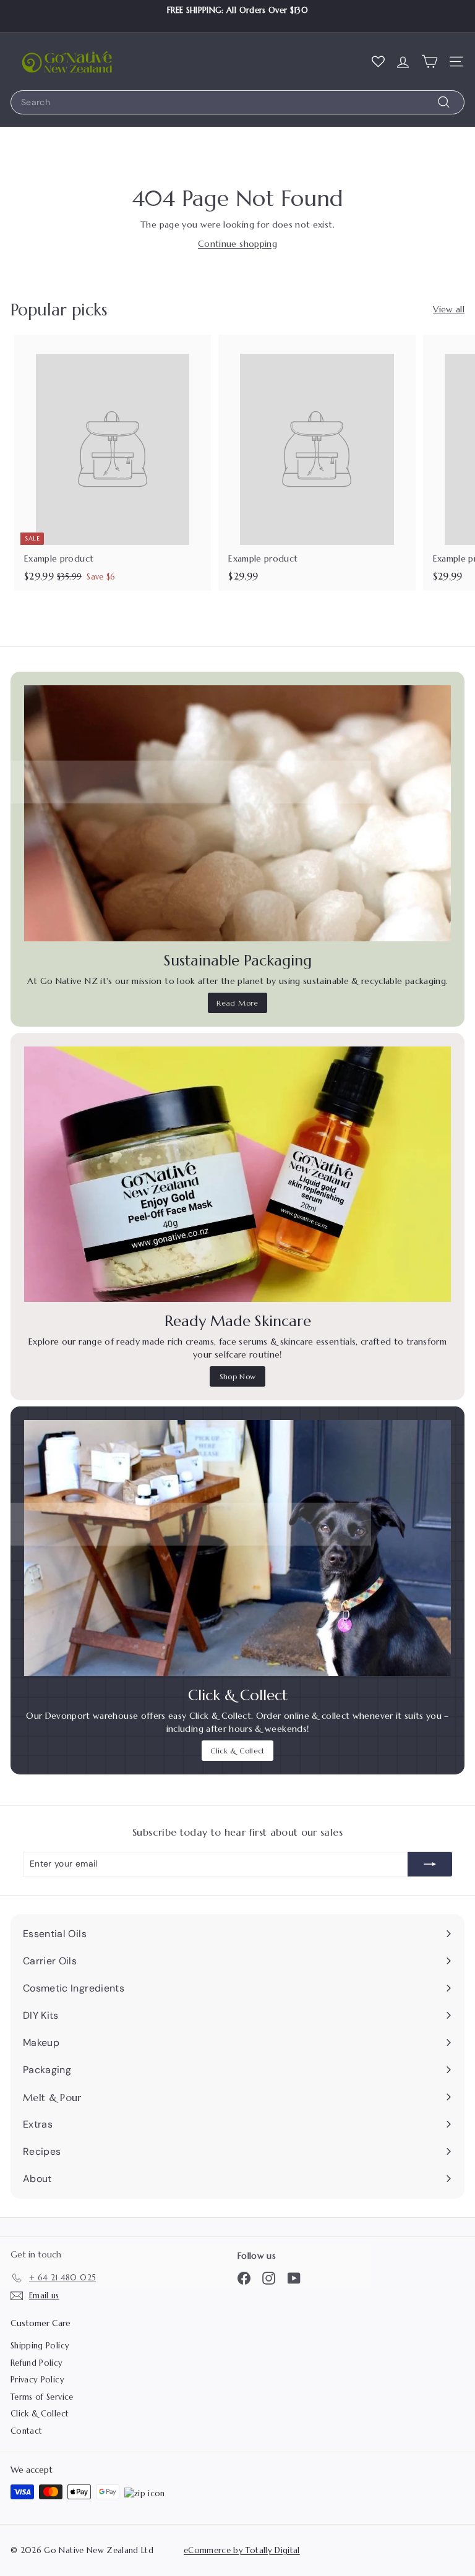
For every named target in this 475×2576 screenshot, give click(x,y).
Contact (26, 2431)
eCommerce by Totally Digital (242, 2550)
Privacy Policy (37, 2380)
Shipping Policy (40, 2346)
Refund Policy (37, 2363)
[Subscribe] (430, 1864)
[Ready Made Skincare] (237, 1175)
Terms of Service (42, 2397)
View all (449, 309)
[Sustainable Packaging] (237, 813)
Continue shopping (237, 244)
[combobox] (237, 102)
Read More (237, 1003)
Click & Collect (237, 1751)
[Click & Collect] (237, 1548)
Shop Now (238, 1376)
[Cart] (430, 61)
